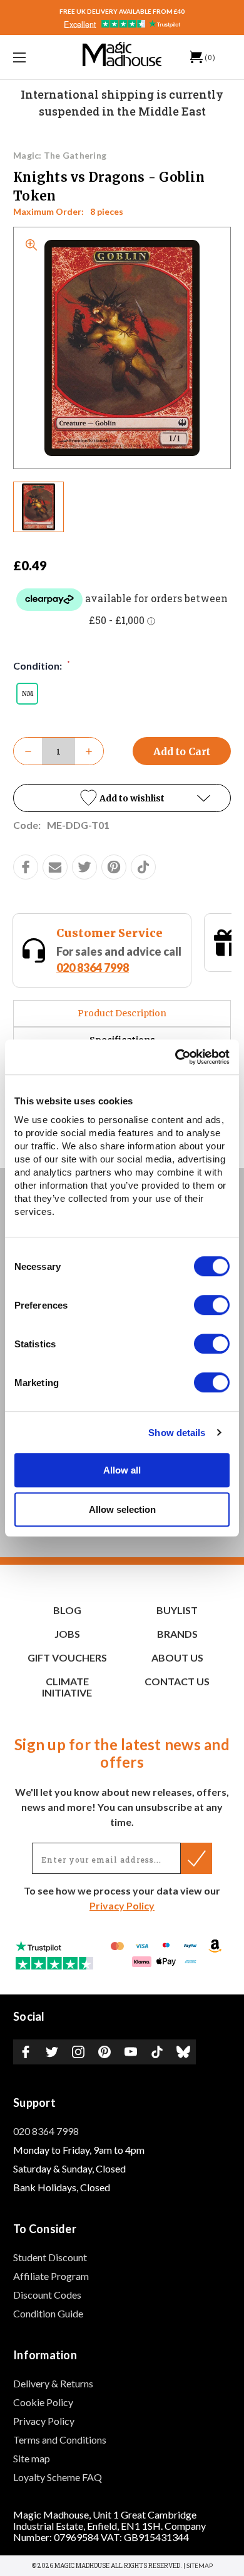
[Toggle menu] (35, 57)
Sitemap (200, 2565)
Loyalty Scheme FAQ (58, 2477)
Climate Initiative (67, 1687)
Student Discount (50, 2257)
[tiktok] (143, 867)
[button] (122, 798)
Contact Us (177, 1681)
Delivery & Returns (53, 2383)
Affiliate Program (51, 2276)
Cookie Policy (43, 2402)
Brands (177, 1634)
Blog (67, 1610)
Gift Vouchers (67, 1657)
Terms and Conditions (60, 2440)
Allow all (122, 1470)
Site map (32, 2458)
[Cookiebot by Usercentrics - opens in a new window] (175, 1057)
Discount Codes (47, 2295)
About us (177, 1657)
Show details (177, 1433)
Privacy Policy (122, 1905)
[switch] (212, 1305)
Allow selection (122, 1509)
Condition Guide (48, 2313)
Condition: (42, 665)
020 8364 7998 (46, 2131)
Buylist (177, 1610)
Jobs (67, 1634)
